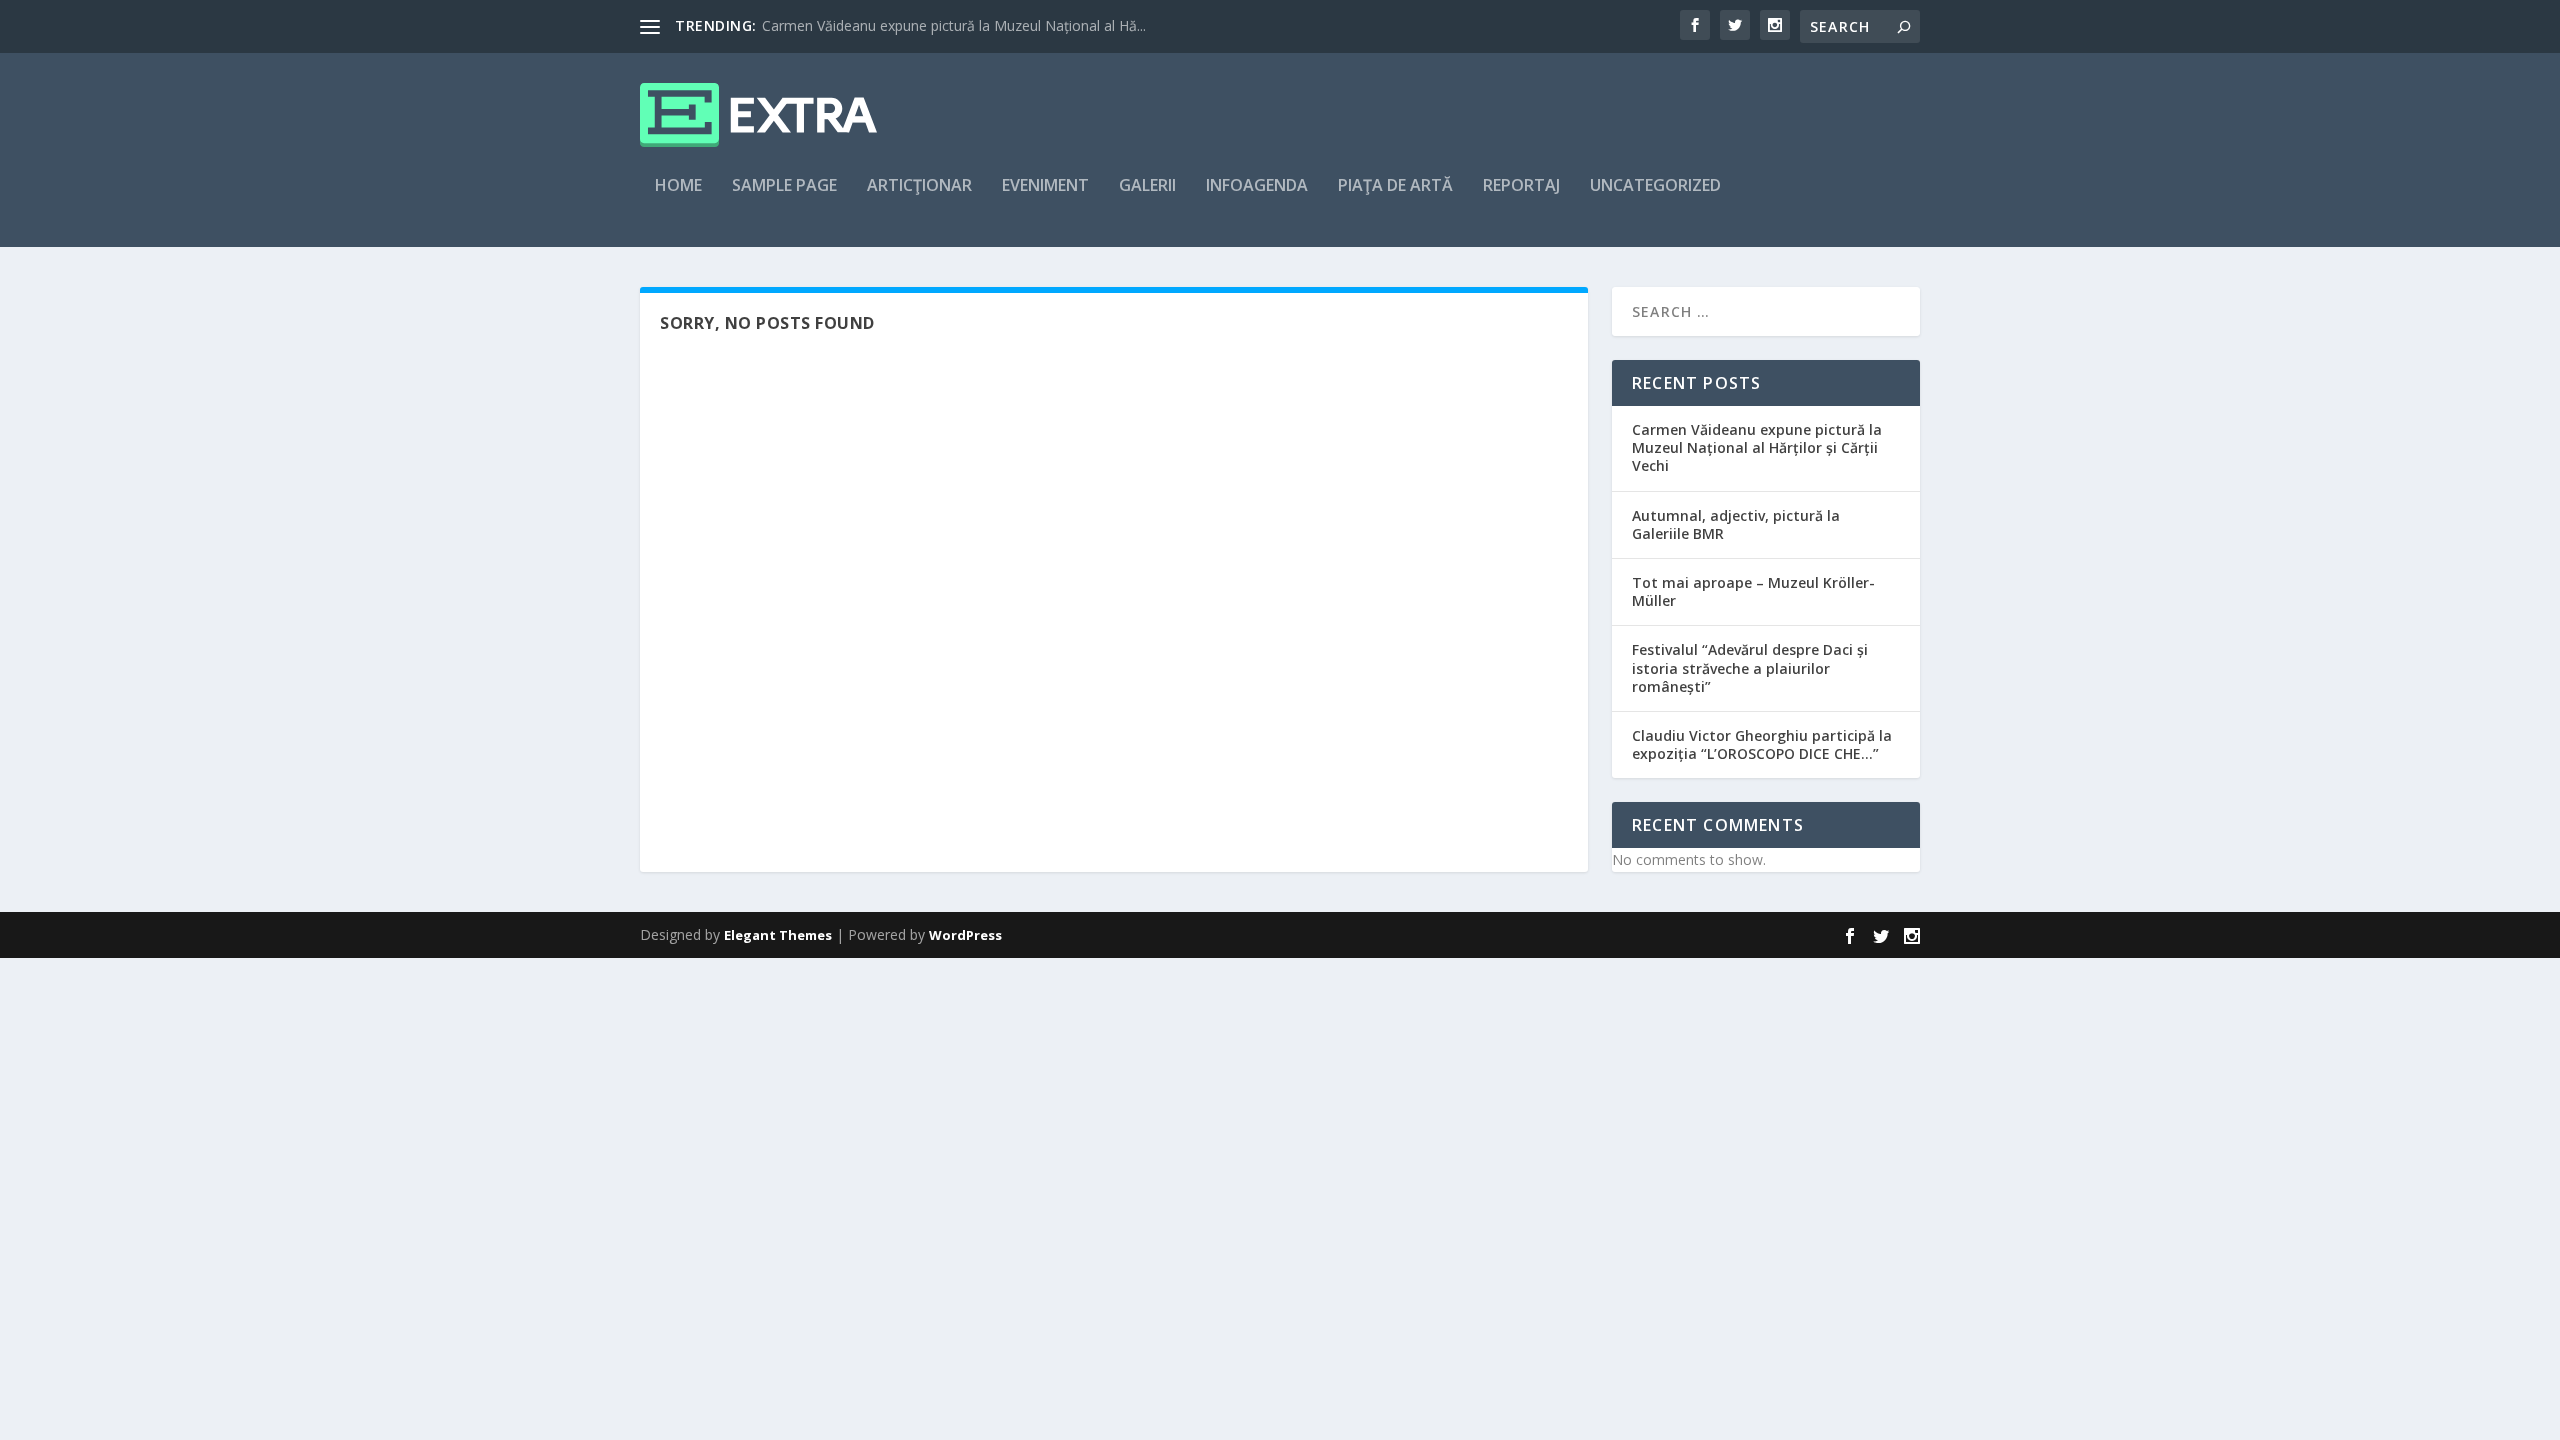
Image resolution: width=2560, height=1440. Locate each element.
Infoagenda (1257, 186)
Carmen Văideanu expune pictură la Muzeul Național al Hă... (954, 25)
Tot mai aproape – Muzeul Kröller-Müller (1753, 591)
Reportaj (1521, 186)
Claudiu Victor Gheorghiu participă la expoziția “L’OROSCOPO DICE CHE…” (1762, 744)
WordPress (965, 935)
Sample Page (784, 186)
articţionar (919, 186)
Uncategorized (1655, 186)
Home (678, 186)
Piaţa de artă (1395, 186)
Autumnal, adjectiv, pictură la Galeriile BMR (1736, 524)
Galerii (1147, 186)
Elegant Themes (778, 935)
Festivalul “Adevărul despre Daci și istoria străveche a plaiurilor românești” (1750, 667)
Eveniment (1045, 186)
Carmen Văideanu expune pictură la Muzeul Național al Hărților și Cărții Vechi (1757, 447)
